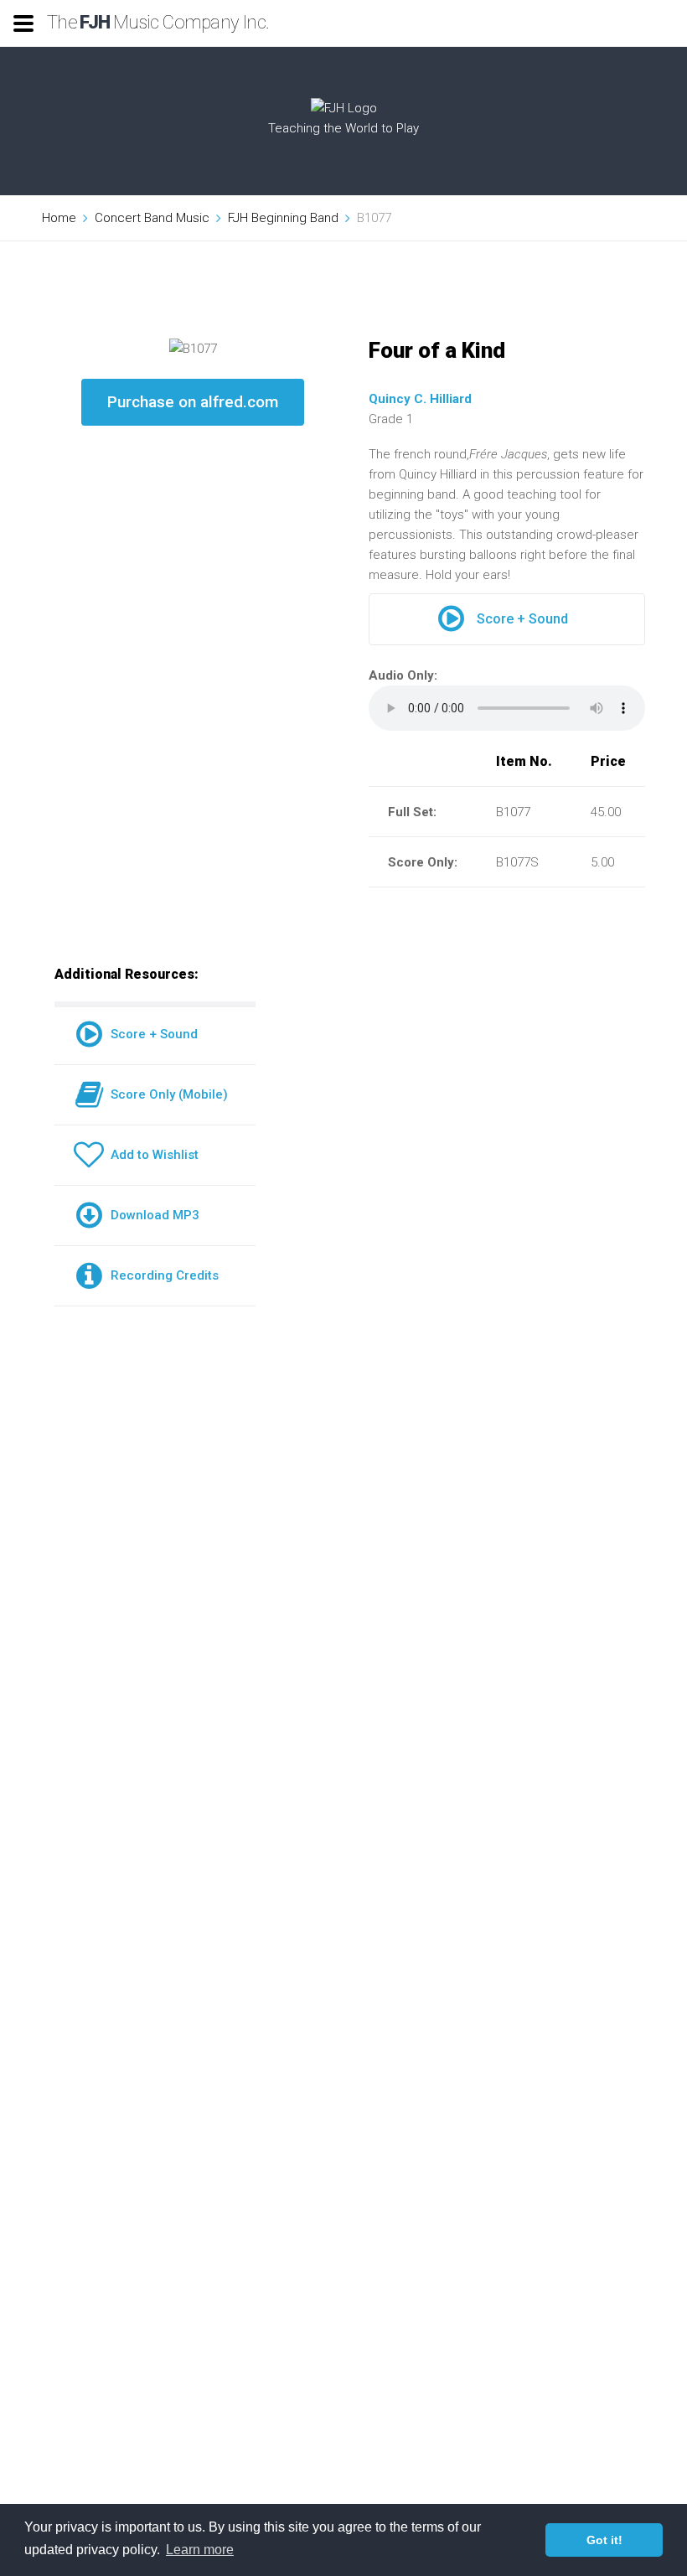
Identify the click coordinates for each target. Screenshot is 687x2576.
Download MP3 (152, 1215)
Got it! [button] (604, 2540)
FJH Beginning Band (283, 218)
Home (59, 218)
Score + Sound (522, 619)
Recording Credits (161, 1275)
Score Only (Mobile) (166, 1094)
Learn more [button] (200, 2550)
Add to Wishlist (151, 1155)
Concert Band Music (152, 218)
